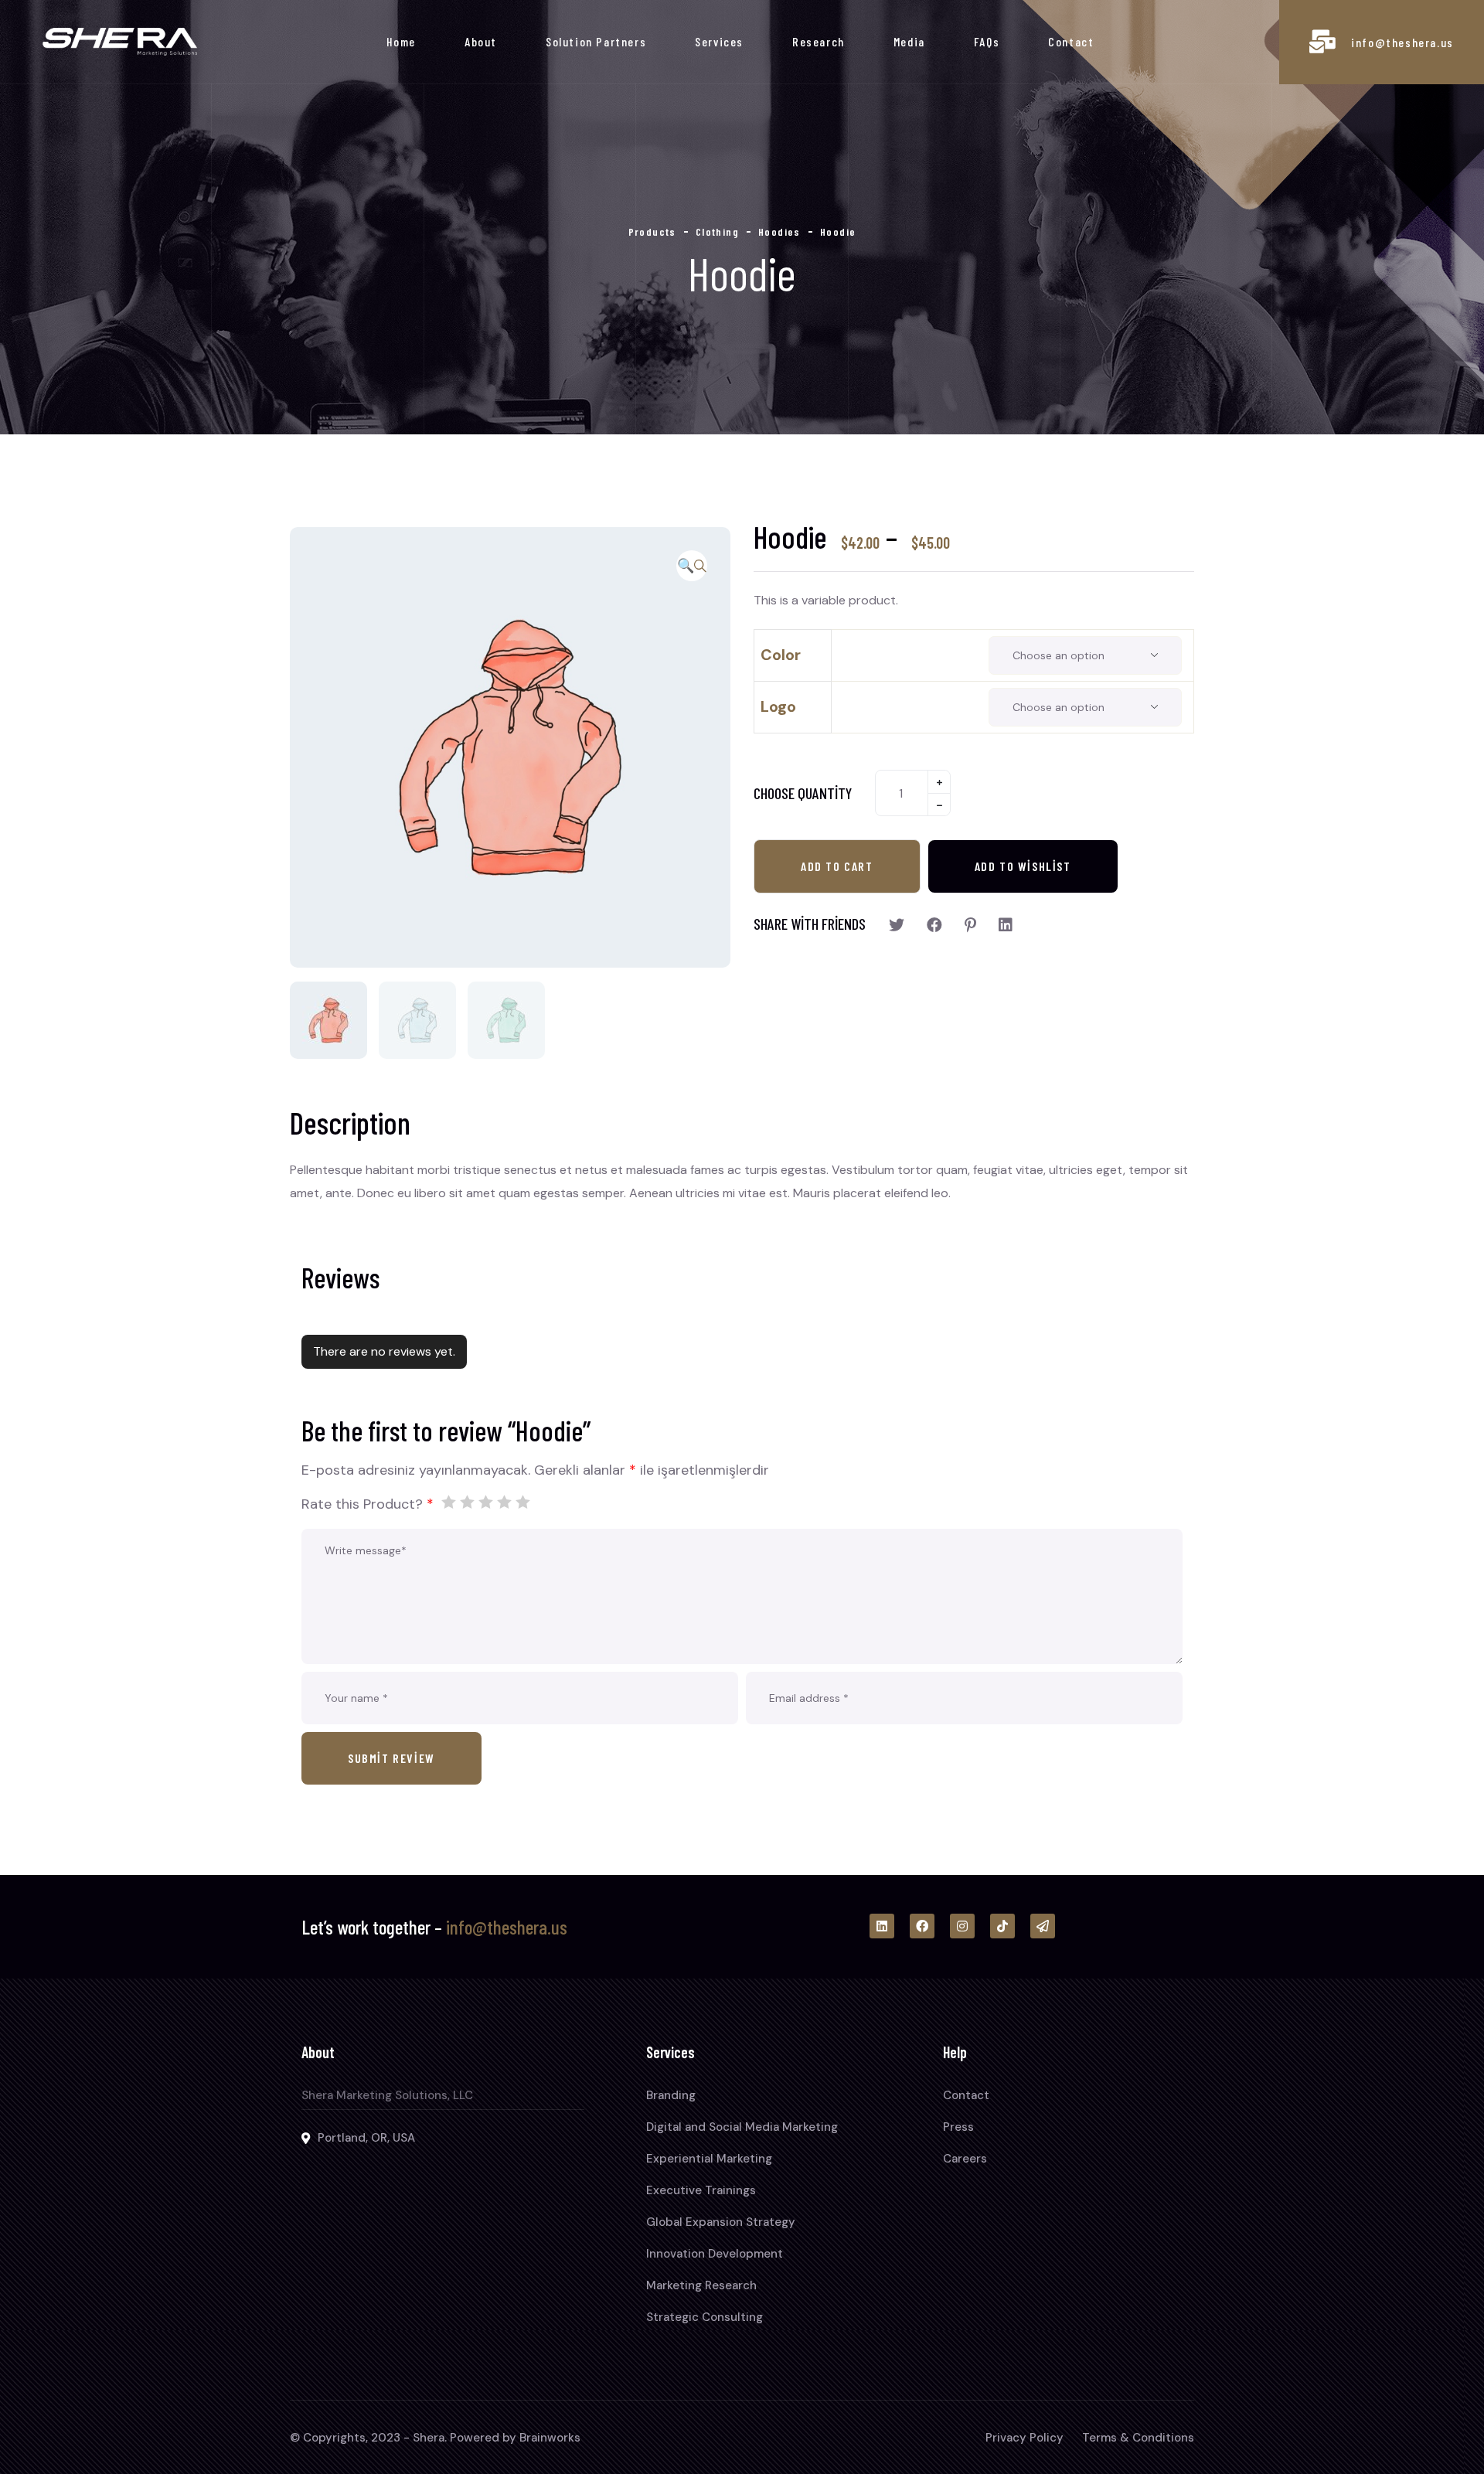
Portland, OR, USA (366, 2138)
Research (819, 41)
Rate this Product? (368, 1504)
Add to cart (837, 866)
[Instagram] (962, 1926)
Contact (1071, 41)
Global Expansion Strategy (721, 2222)
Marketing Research (701, 2285)
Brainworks (550, 2438)
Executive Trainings (701, 2190)
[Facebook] (922, 1926)
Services (719, 41)
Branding (671, 2095)
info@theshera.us (1402, 42)
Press (958, 2127)
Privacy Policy (1025, 2438)
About (481, 41)
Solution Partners (596, 41)
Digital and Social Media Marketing (742, 2127)
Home (401, 41)
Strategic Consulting (705, 2317)
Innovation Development (715, 2254)
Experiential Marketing (709, 2159)
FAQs (987, 41)
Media (909, 41)
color (781, 655)
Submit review (391, 1758)
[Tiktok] (1002, 1926)
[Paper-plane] (1043, 1926)
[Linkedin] (882, 1926)
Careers (965, 2159)
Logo (778, 706)
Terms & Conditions (1138, 2438)
